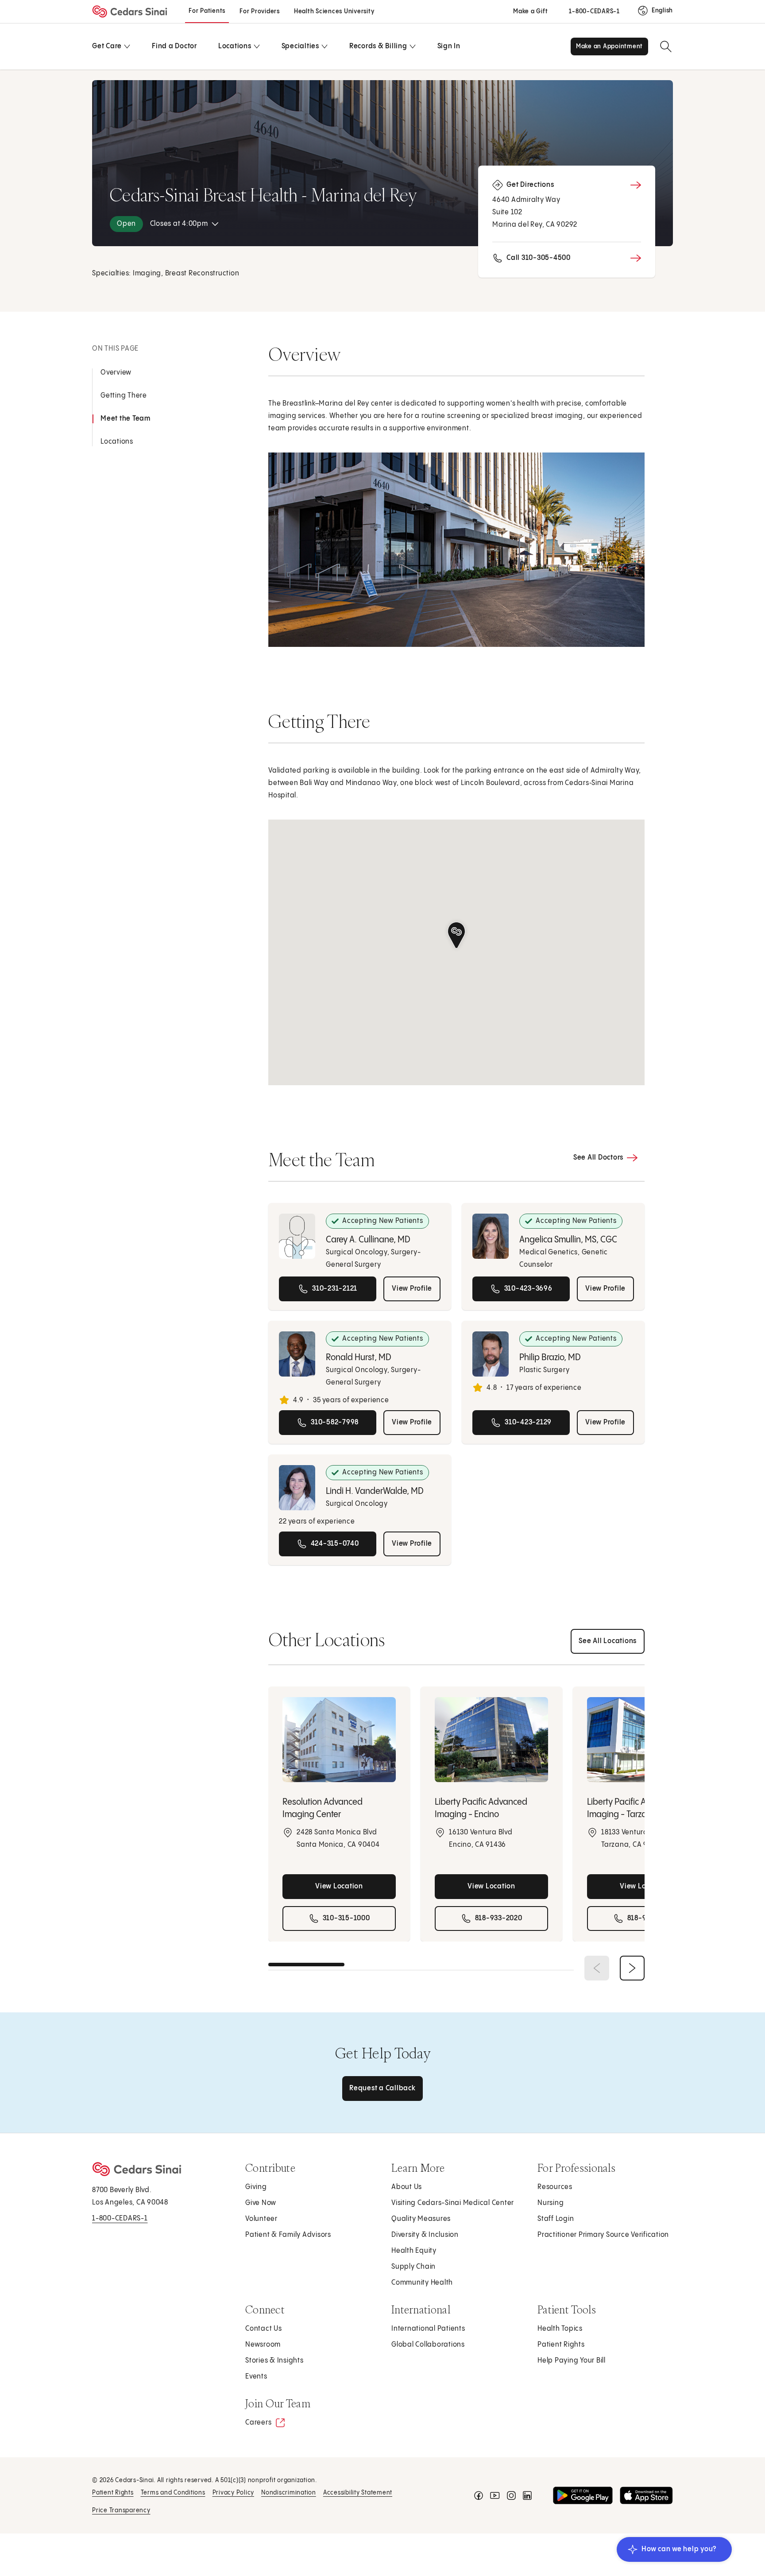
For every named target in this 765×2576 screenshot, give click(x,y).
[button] (456, 935)
